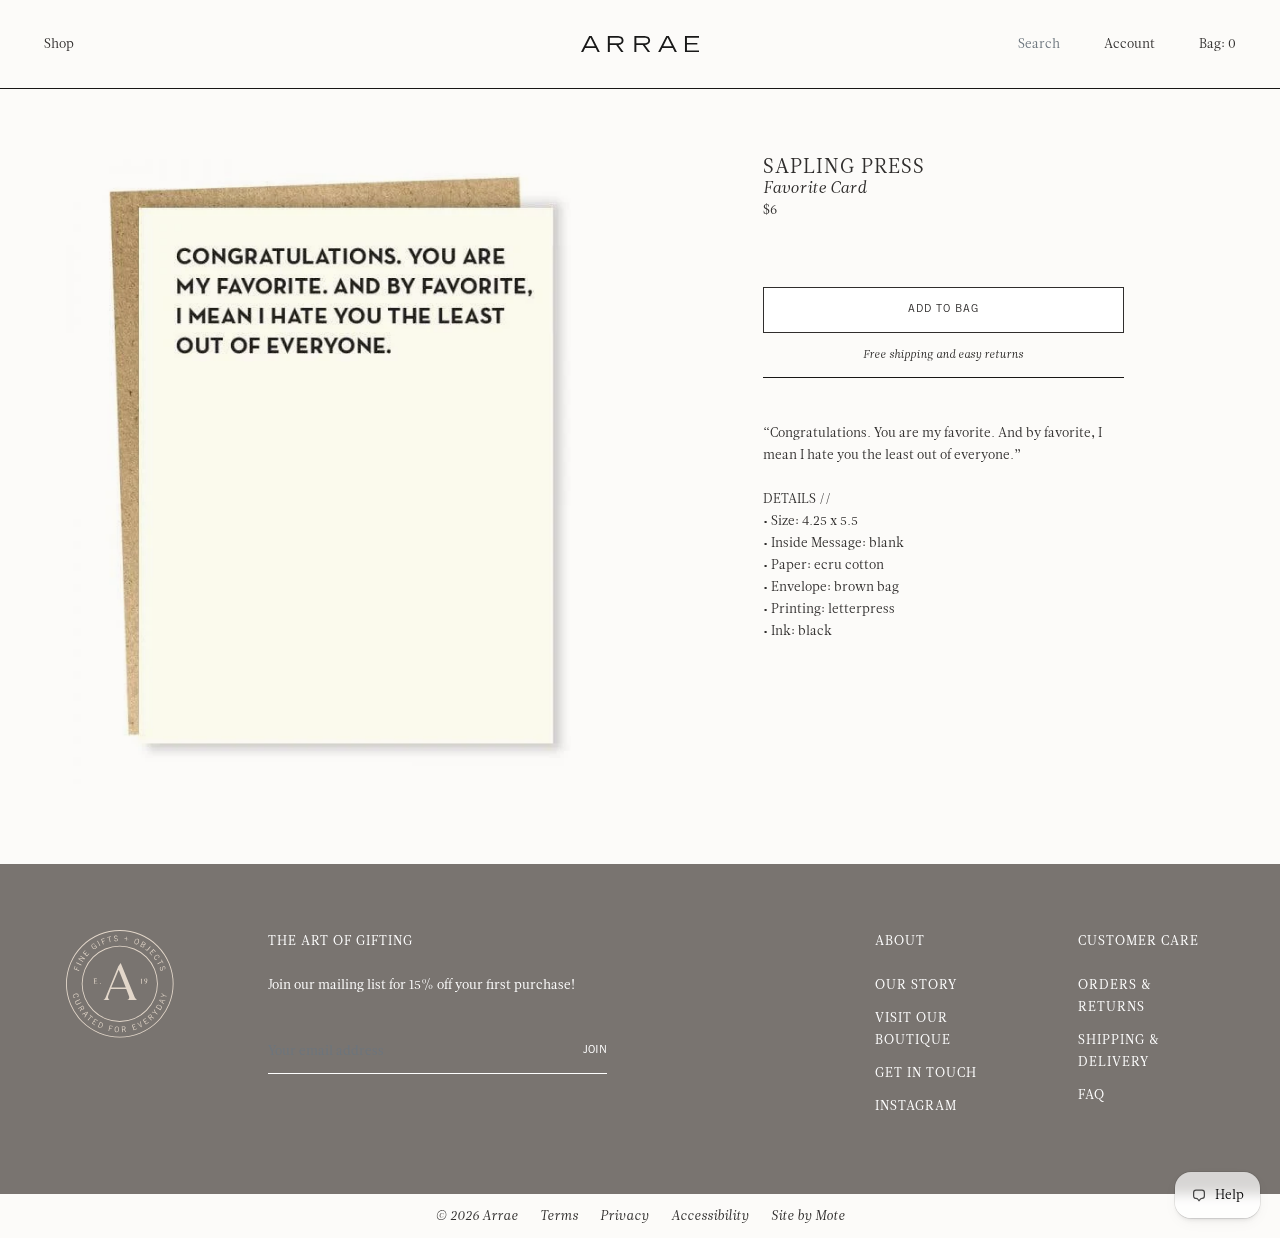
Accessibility (710, 1216)
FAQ (1091, 1095)
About (900, 941)
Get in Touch (926, 1073)
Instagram (916, 1106)
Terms (559, 1216)
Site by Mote (808, 1216)
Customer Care (1138, 941)
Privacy (624, 1216)
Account (1129, 44)
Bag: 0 (1217, 44)
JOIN (595, 1050)
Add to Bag (943, 309)
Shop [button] (59, 44)
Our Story (916, 985)
